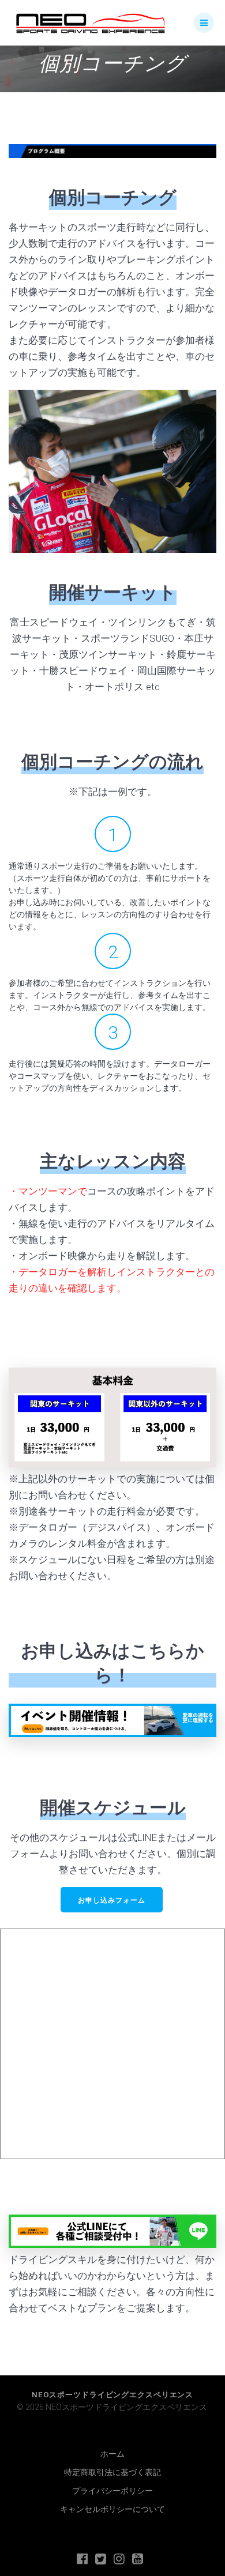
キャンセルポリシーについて (112, 2509)
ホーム (112, 2454)
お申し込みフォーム (112, 1900)
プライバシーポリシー (112, 2491)
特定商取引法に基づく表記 (112, 2472)
